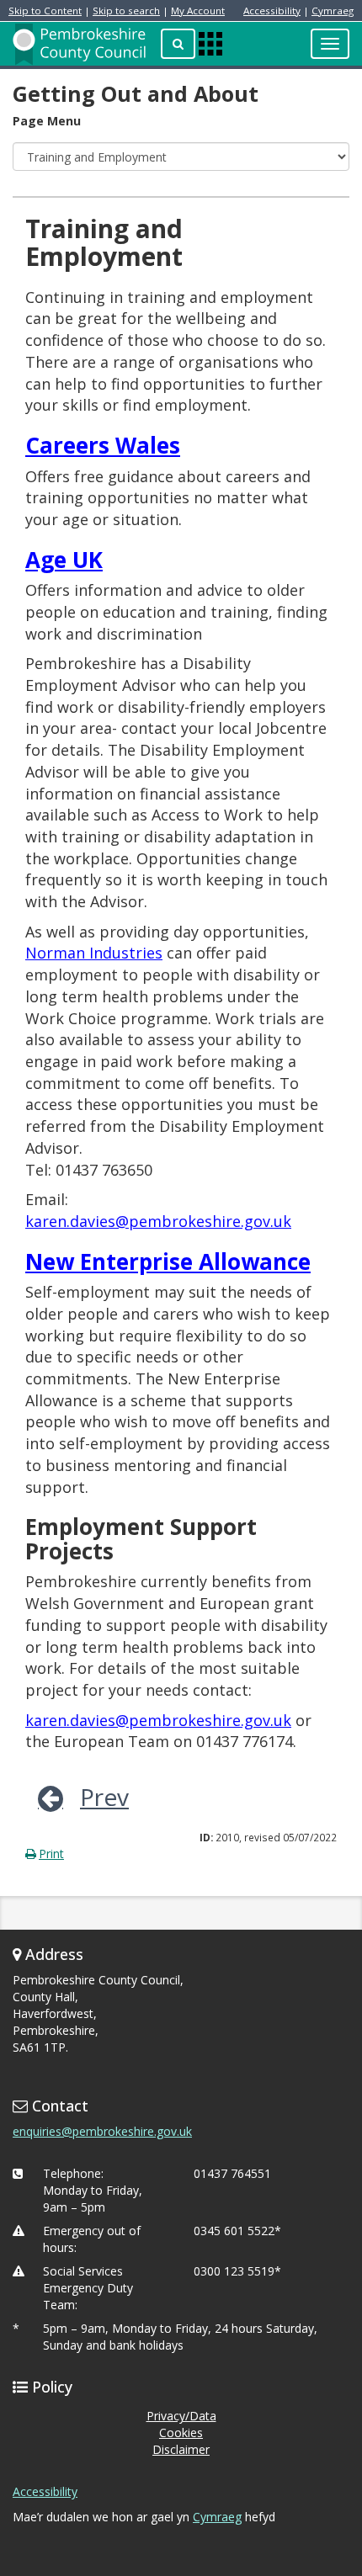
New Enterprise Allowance (168, 1261)
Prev (104, 1797)
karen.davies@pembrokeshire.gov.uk (158, 1221)
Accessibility (272, 11)
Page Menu (47, 121)
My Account (198, 11)
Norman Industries (94, 953)
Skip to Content (45, 11)
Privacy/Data (181, 2416)
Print (51, 1854)
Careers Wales (103, 445)
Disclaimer (181, 2449)
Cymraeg (333, 11)
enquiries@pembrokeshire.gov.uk (102, 2131)
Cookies (181, 2433)
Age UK (64, 560)
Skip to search (126, 11)
